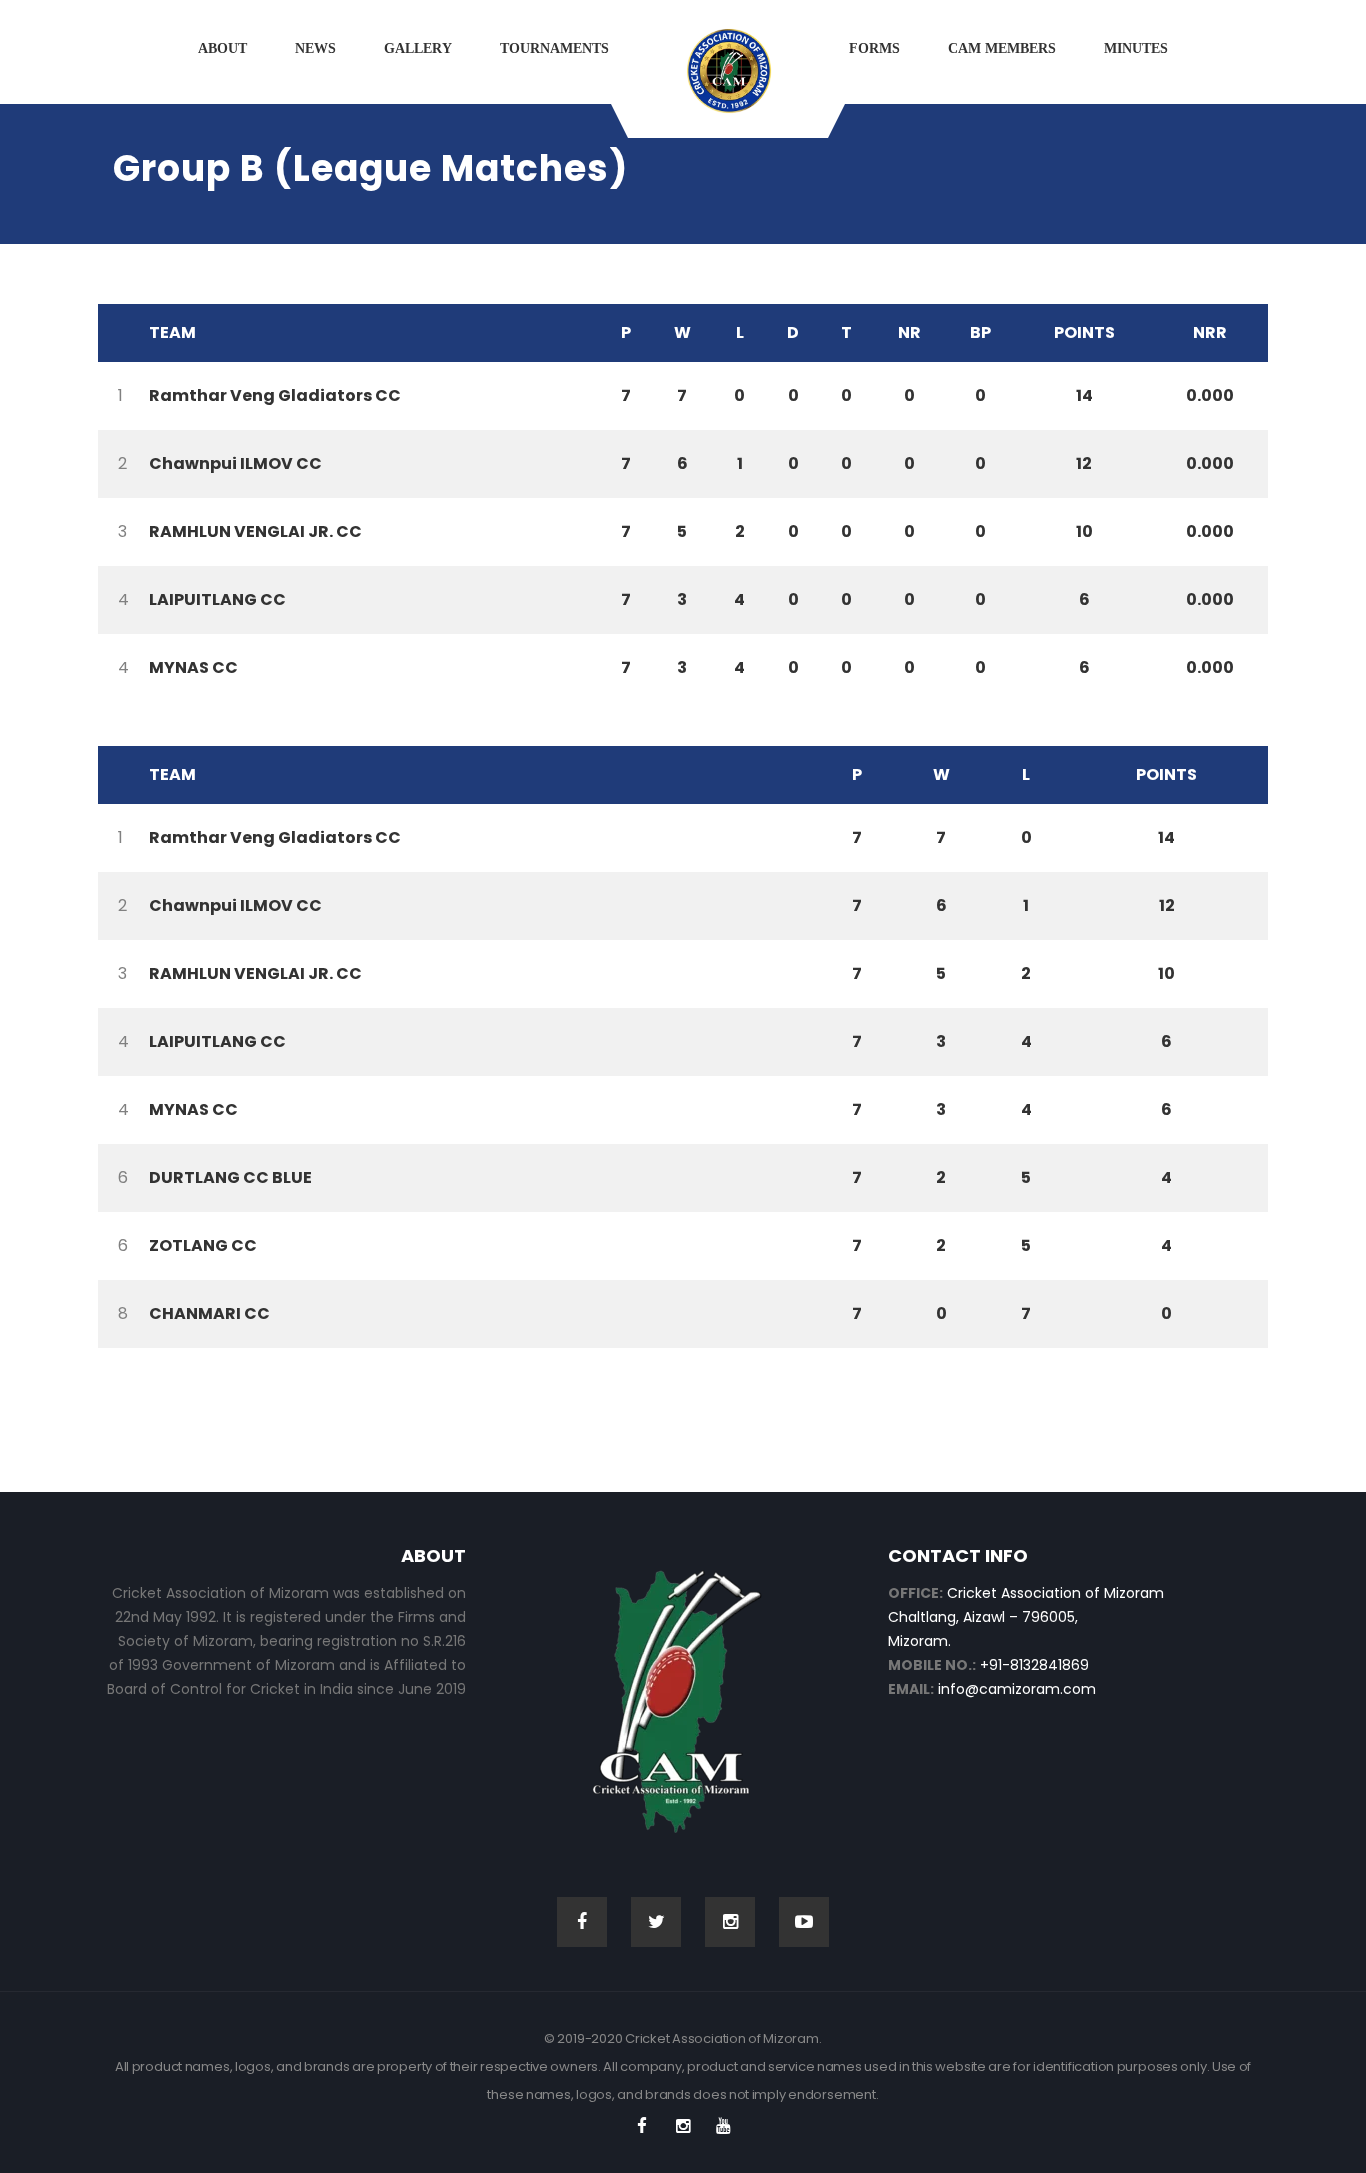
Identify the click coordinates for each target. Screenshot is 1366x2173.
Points (1084, 332)
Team (172, 332)
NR (909, 332)
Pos (118, 333)
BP (980, 332)
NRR (1210, 332)
